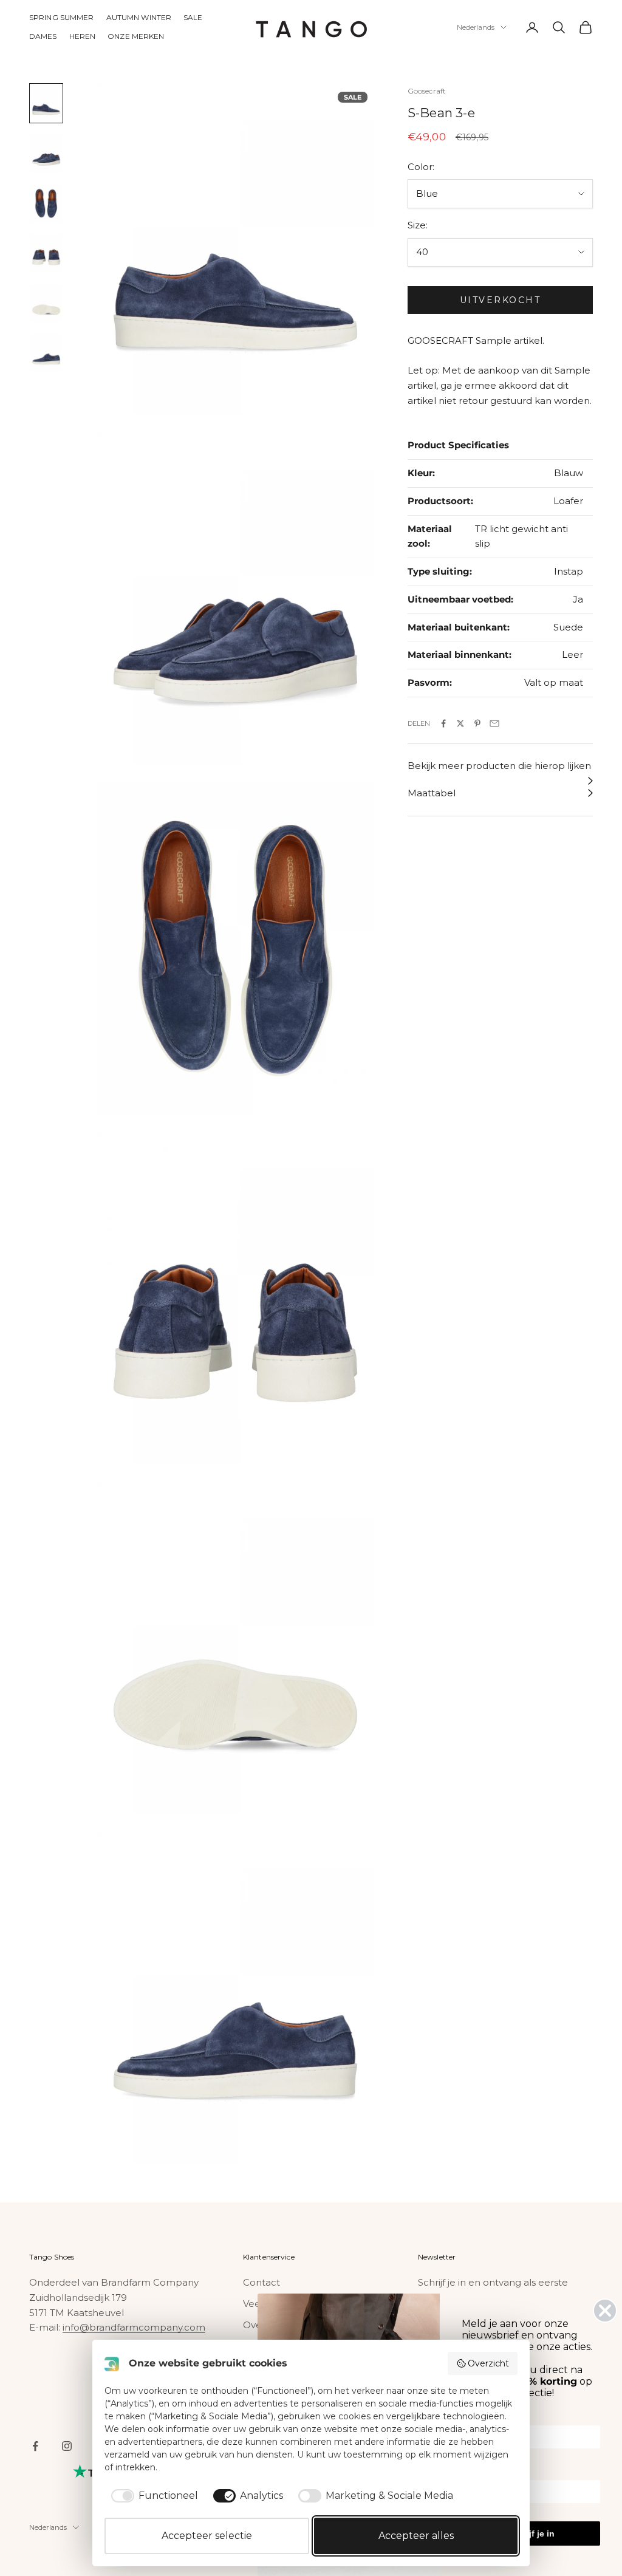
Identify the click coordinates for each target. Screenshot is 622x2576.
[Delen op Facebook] (443, 723)
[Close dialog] (605, 2311)
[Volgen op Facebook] (35, 2446)
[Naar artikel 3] (46, 203)
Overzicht (488, 2363)
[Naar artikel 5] (46, 303)
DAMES (43, 36)
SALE (193, 17)
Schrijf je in (531, 2533)
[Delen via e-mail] (494, 723)
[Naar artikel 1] (46, 103)
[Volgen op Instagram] (67, 2446)
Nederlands (476, 27)
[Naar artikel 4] (46, 253)
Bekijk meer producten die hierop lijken (499, 766)
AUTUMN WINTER (139, 17)
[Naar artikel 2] (46, 153)
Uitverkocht (501, 300)
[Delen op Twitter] (460, 723)
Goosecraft (427, 91)
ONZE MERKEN (136, 36)
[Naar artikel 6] (46, 353)
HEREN (83, 36)
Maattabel (432, 793)
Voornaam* (484, 2417)
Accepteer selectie (207, 2536)
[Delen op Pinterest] (477, 723)
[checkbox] (152, 2496)
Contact (261, 2282)
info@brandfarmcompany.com (134, 2327)
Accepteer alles (416, 2536)
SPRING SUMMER (62, 17)
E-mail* (476, 2472)
